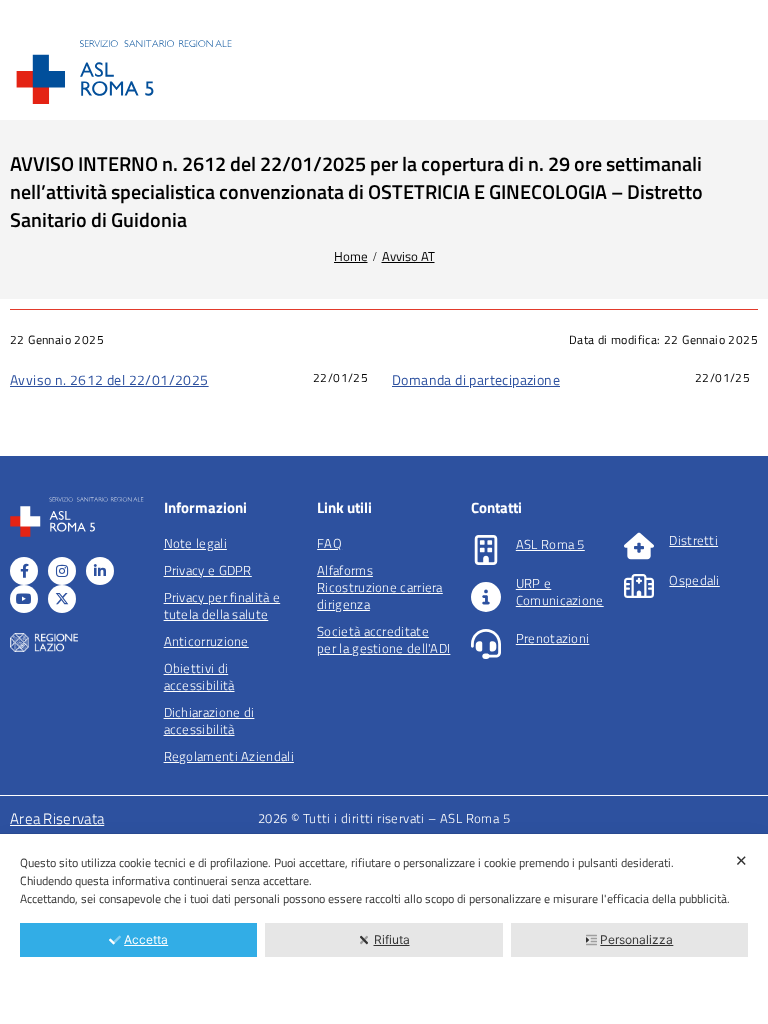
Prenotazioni (553, 638)
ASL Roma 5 (550, 544)
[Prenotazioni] (486, 644)
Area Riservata (57, 818)
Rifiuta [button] (392, 939)
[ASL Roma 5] (486, 550)
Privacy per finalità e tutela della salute (222, 605)
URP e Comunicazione (560, 591)
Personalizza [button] (636, 939)
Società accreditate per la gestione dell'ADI (383, 639)
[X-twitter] (62, 599)
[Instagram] (62, 571)
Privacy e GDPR (208, 570)
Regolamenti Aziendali (229, 756)
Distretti (693, 540)
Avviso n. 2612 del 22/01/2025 (109, 379)
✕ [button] (741, 860)
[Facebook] (24, 571)
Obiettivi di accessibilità (199, 676)
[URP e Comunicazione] (486, 597)
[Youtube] (24, 599)
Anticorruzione (206, 641)
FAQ (329, 543)
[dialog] (384, 929)
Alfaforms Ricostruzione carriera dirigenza (380, 587)
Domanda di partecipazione (476, 379)
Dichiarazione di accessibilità (209, 720)
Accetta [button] (146, 939)
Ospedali (694, 580)
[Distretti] (639, 546)
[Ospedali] (639, 586)
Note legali (195, 543)
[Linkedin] (100, 571)
